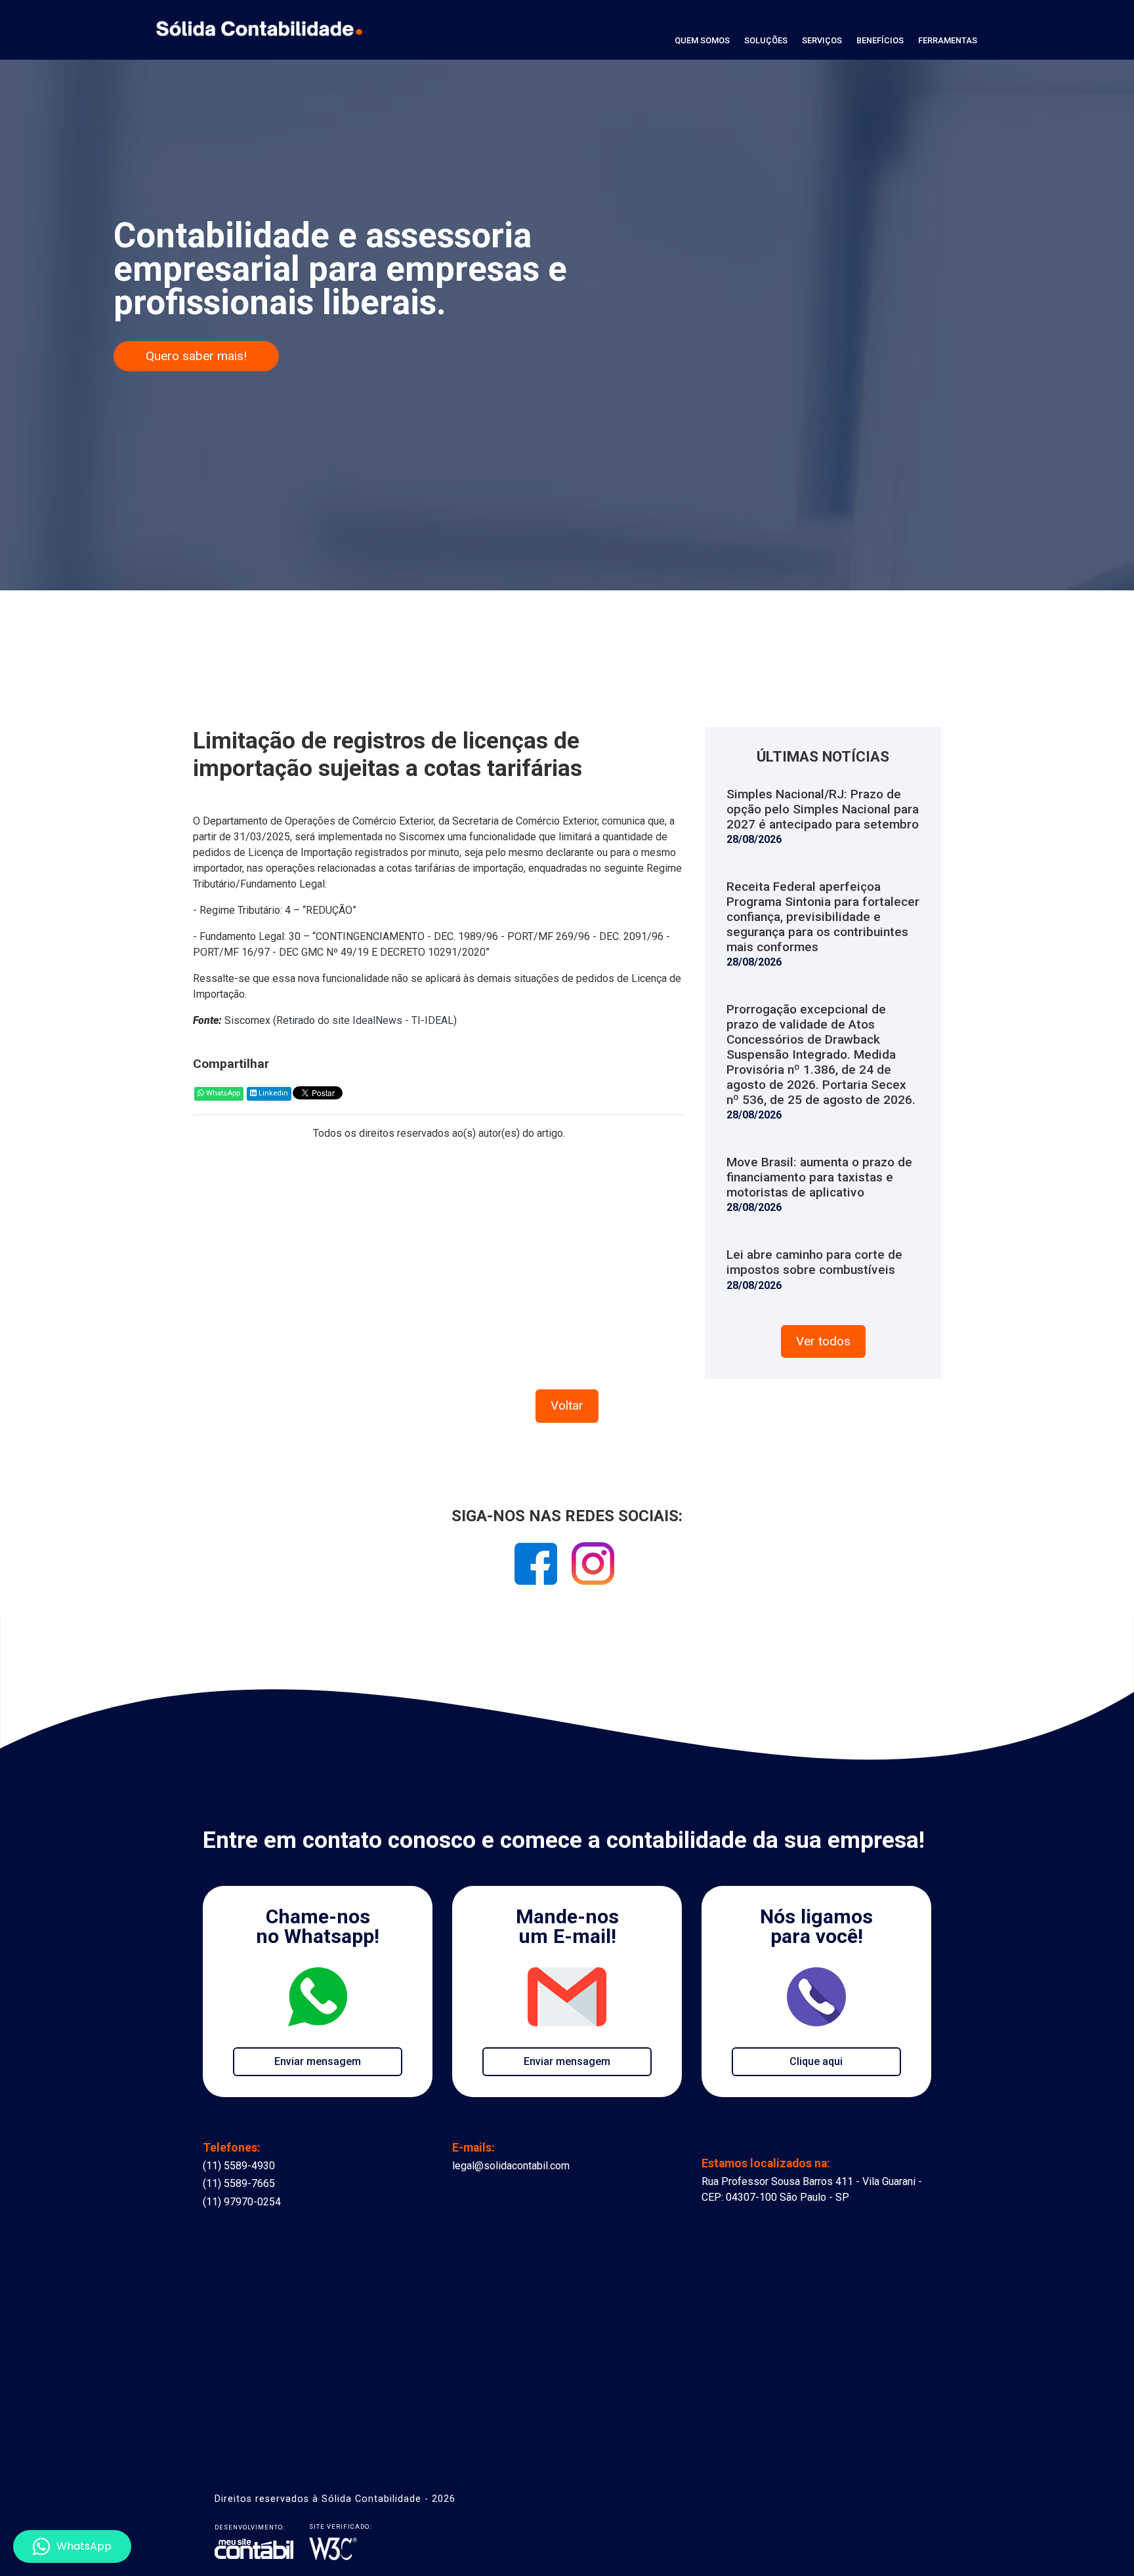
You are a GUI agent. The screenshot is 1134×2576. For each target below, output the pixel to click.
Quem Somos (702, 40)
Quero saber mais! (196, 356)
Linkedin (272, 1093)
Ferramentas (948, 40)
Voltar (567, 1405)
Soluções (766, 40)
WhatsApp (222, 1093)
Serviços (822, 40)
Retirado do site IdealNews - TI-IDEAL (365, 1020)
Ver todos (823, 1341)
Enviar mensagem (318, 2061)
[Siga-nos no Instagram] (593, 1568)
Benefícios (880, 40)
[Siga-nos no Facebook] (537, 1568)
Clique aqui (816, 2061)
